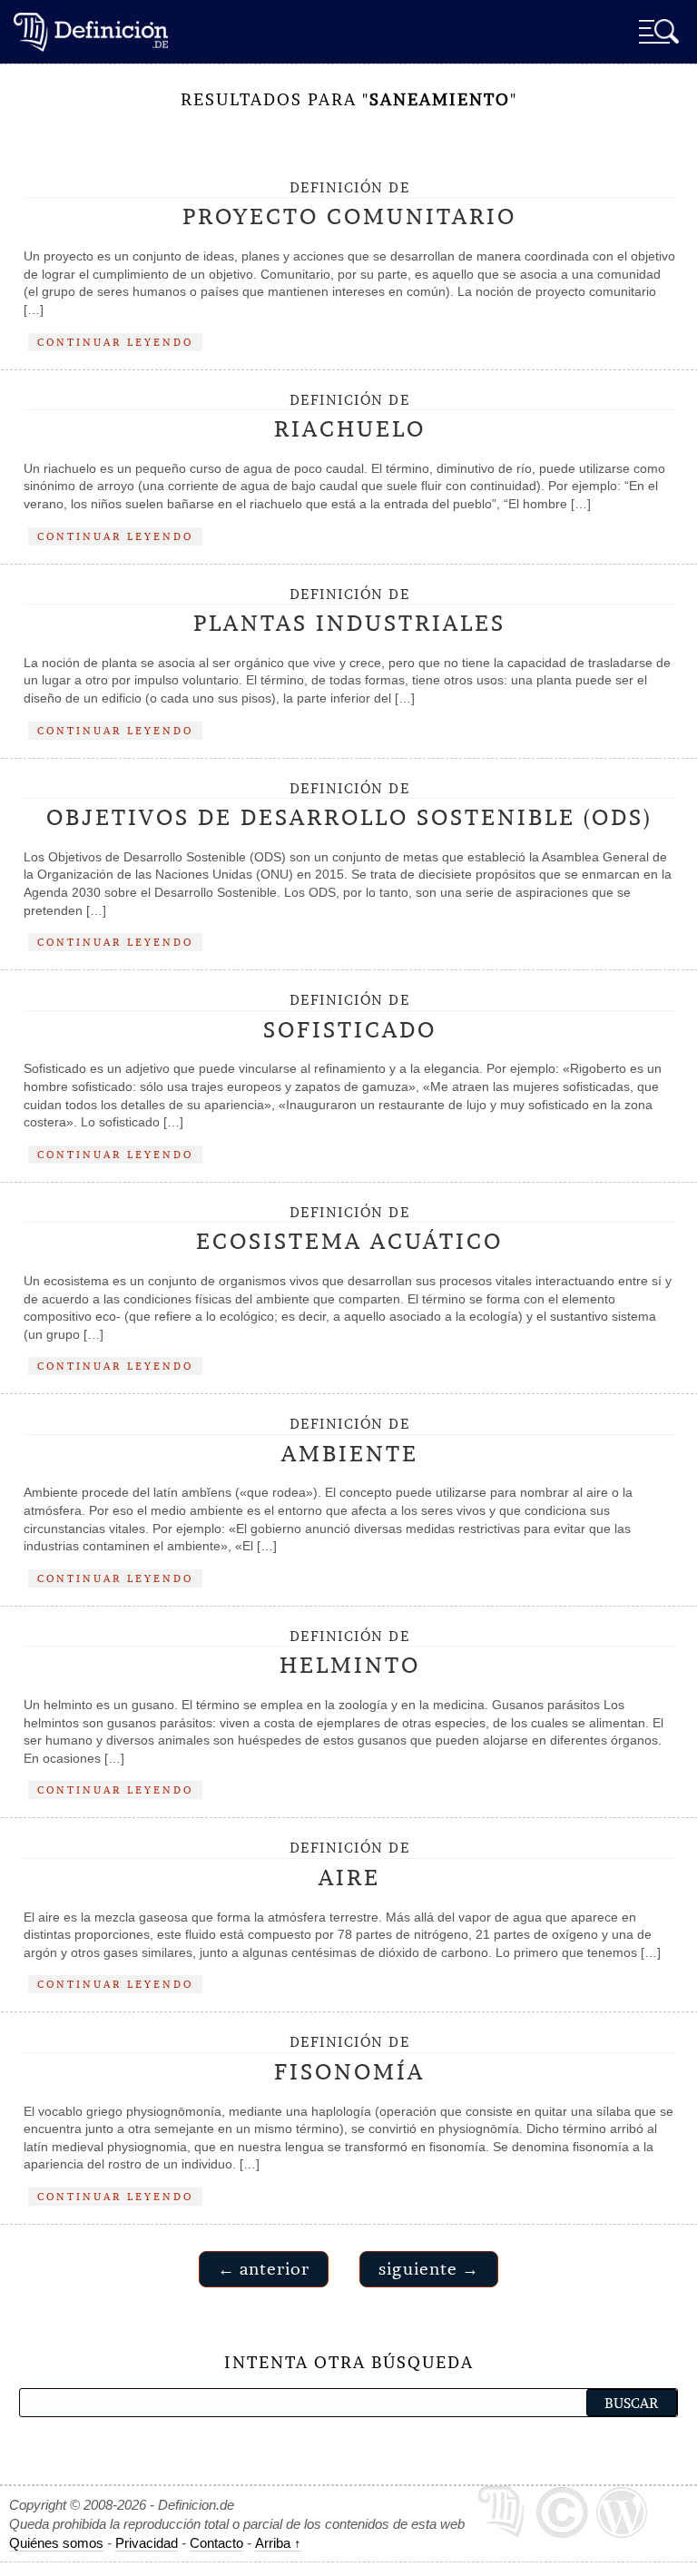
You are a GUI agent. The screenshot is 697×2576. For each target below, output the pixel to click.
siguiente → (429, 2269)
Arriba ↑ (278, 2543)
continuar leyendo (115, 342)
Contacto (216, 2543)
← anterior (264, 2269)
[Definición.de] (91, 31)
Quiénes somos (56, 2543)
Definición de (349, 205)
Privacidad (147, 2543)
